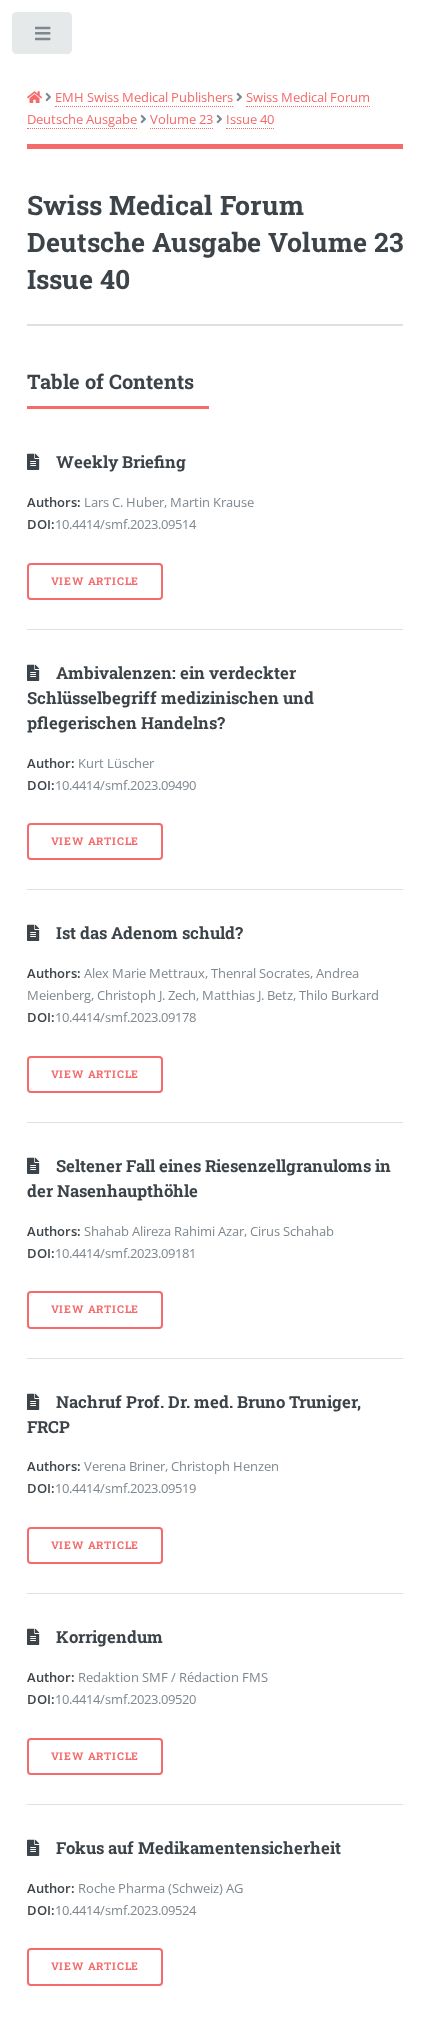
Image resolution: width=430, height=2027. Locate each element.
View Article (95, 581)
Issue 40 (250, 119)
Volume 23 (181, 119)
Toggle (43, 37)
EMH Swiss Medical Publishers (144, 97)
